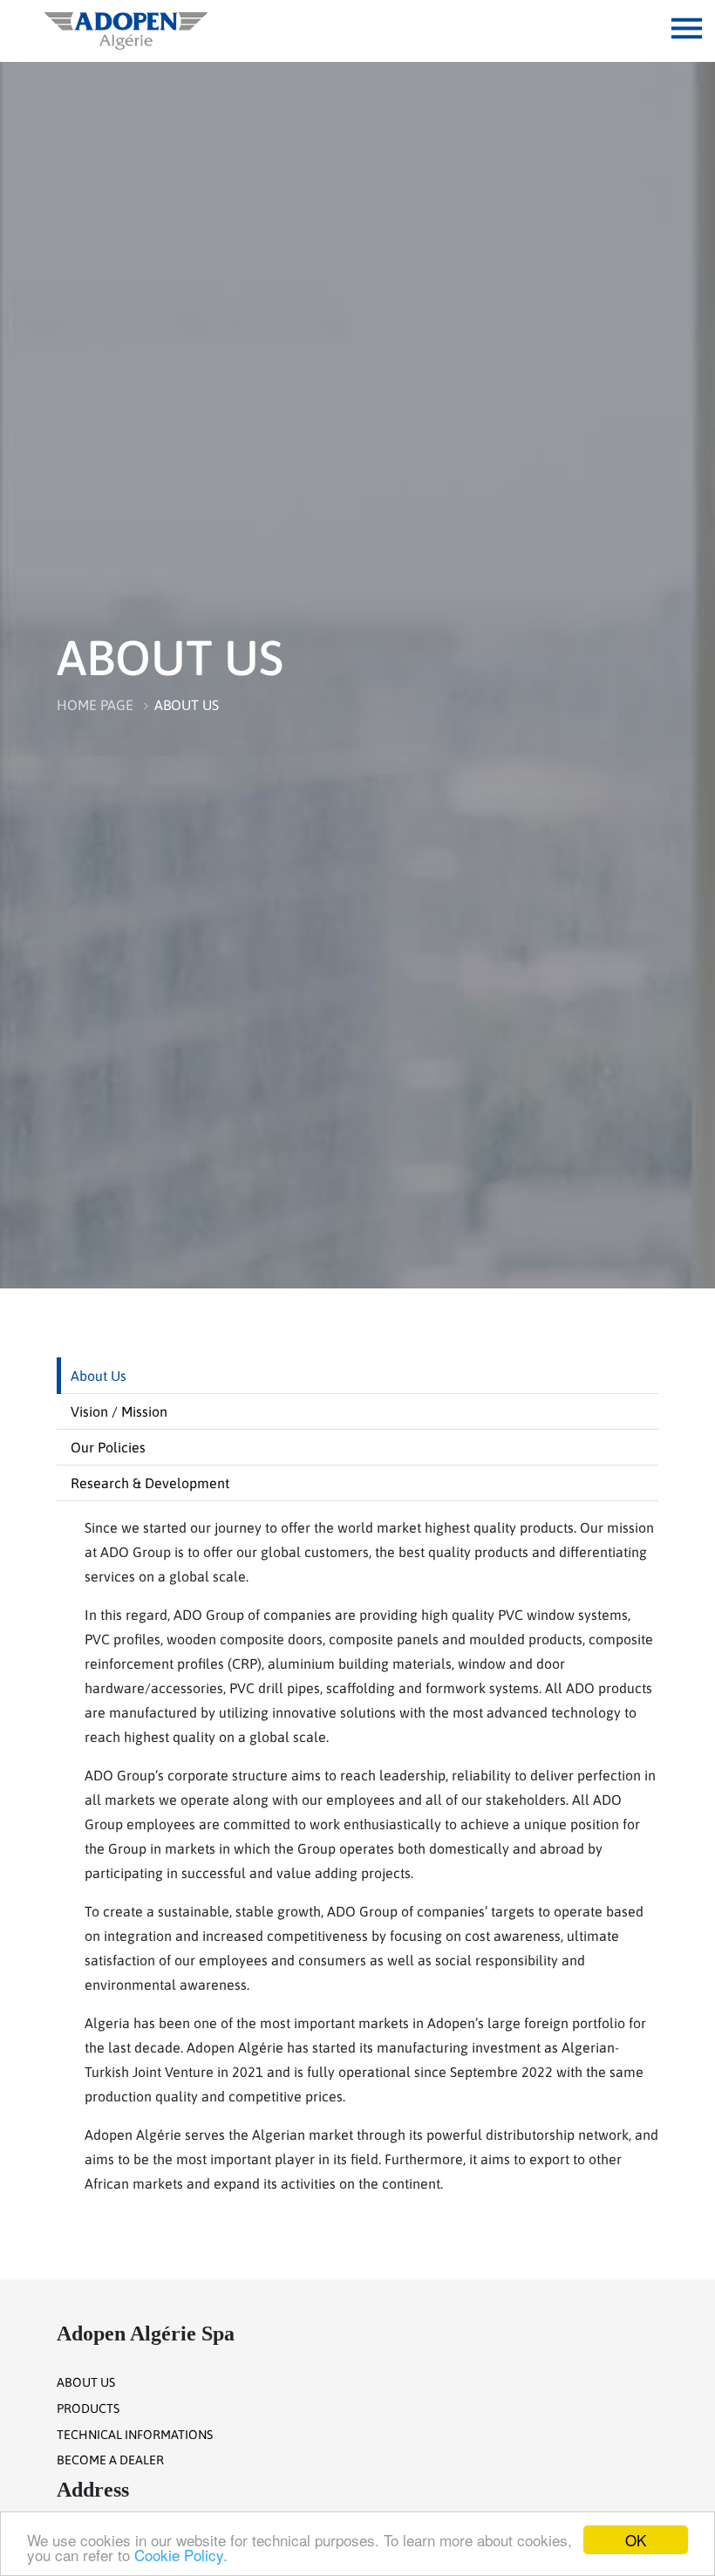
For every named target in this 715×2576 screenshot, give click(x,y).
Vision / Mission (119, 1411)
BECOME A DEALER (110, 2460)
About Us (99, 1376)
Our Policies (108, 1447)
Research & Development (150, 1483)
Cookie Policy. (181, 2555)
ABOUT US (187, 705)
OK (636, 2540)
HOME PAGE (95, 705)
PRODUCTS (88, 2409)
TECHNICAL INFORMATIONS (135, 2435)
